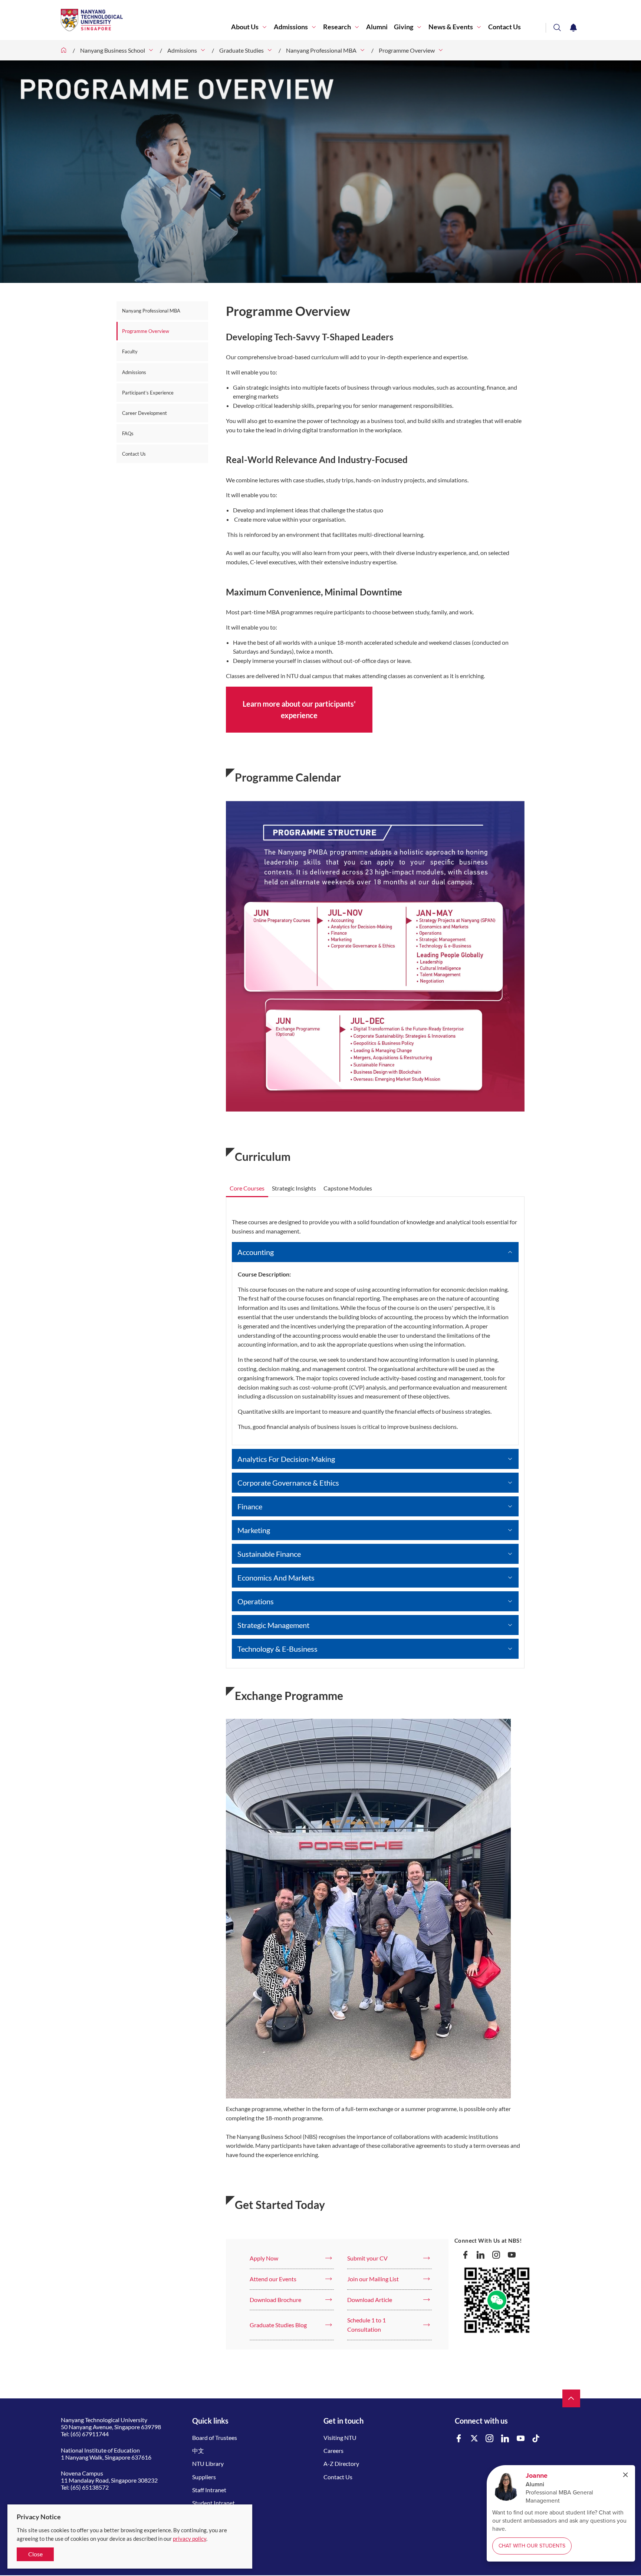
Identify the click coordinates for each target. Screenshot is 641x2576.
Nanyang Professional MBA (321, 50)
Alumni (377, 27)
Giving (404, 27)
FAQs (128, 433)
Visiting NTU (340, 2438)
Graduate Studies (241, 50)
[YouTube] (512, 2255)
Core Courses (247, 1188)
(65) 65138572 (90, 2487)
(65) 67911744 (90, 2434)
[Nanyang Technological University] (146, 20)
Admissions (291, 27)
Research (337, 27)
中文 (198, 2450)
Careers (333, 2450)
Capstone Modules (348, 1188)
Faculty (130, 351)
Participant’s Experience (148, 393)
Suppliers (204, 2477)
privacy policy (190, 2539)
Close (35, 2554)
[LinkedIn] (481, 2255)
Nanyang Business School (113, 50)
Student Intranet (213, 2503)
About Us (245, 27)
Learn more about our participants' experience (299, 709)
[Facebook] (466, 2255)
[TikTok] (536, 2439)
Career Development (144, 413)
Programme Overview (407, 50)
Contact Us (504, 27)
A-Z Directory (341, 2463)
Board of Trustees (215, 2438)
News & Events (451, 27)
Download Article (370, 2300)
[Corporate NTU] (64, 50)
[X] (474, 2439)
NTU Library (208, 2463)
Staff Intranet (209, 2490)
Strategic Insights (294, 1188)
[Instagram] (496, 2255)
